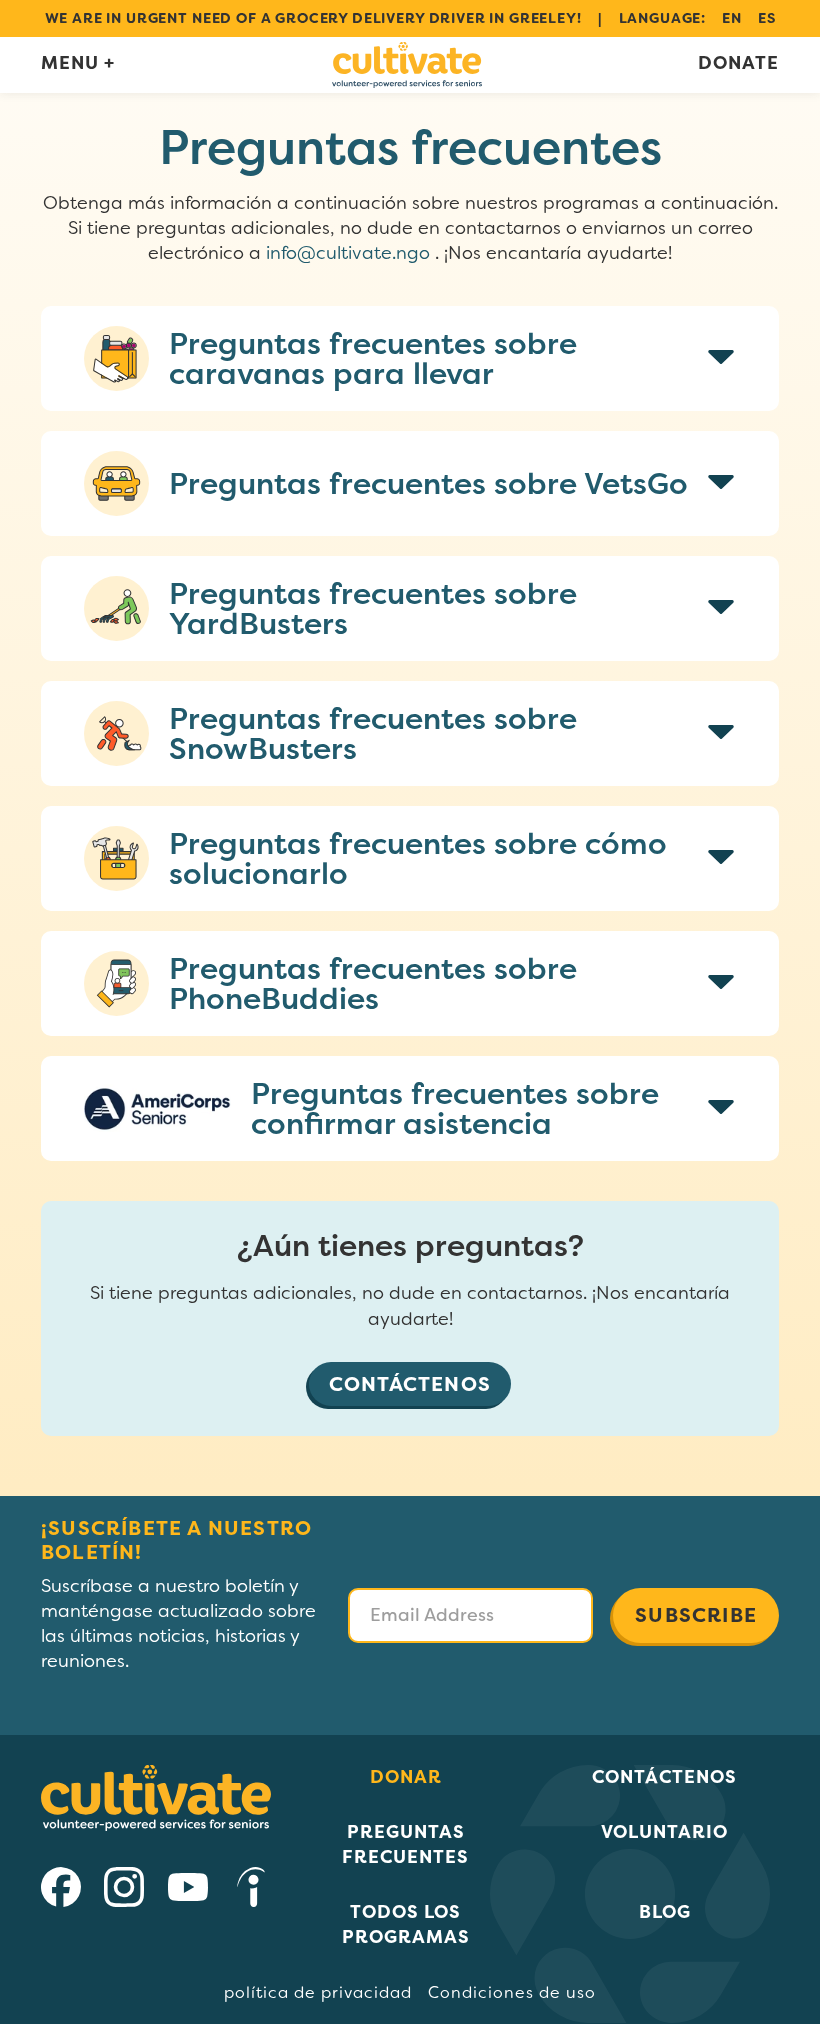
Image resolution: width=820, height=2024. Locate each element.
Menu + (78, 63)
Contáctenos (664, 1776)
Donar (406, 1776)
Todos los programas (406, 1924)
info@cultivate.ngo (348, 253)
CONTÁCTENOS (410, 1383)
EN (732, 18)
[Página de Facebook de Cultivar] (61, 1899)
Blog (665, 1911)
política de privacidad (318, 1992)
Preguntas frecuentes (405, 1844)
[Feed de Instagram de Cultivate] (124, 1899)
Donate (738, 63)
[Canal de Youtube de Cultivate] (188, 1899)
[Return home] (407, 65)
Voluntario (664, 1831)
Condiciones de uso (512, 1992)
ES (767, 18)
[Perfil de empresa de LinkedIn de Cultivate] (251, 1899)
